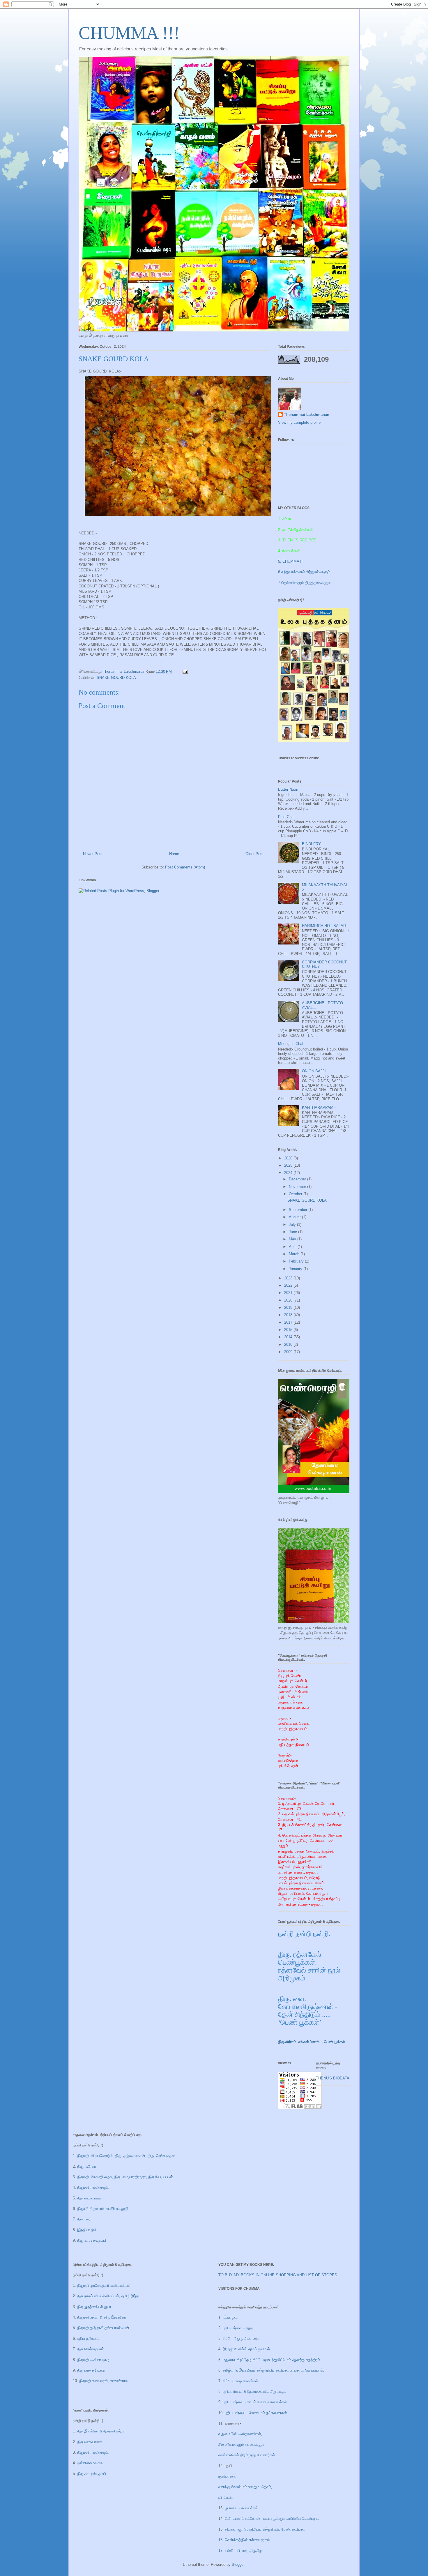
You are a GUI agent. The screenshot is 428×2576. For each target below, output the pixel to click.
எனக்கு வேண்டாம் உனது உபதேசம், (245, 2487)
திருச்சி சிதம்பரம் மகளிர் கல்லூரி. (103, 2209)
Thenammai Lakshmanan (307, 415)
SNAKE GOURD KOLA (116, 678)
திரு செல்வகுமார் (91, 2349)
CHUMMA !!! (129, 33)
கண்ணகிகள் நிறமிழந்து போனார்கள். (247, 2455)
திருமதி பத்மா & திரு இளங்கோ (101, 2317)
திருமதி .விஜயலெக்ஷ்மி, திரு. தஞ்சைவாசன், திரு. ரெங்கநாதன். (127, 2156)
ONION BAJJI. (314, 1071)
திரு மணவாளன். (90, 2198)
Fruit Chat (286, 817)
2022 (289, 1285)
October (296, 1194)
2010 (289, 1345)
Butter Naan (288, 789)
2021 (289, 1293)
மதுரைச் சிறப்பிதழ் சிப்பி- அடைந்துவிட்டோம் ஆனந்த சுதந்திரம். (272, 2360)
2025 (289, 1165)
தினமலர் (83, 2219)
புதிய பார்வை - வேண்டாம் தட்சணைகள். (256, 2413)
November (298, 1187)
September (299, 1210)
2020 (289, 1300)
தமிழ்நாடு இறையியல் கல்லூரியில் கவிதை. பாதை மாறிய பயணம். (273, 2370)
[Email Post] (185, 671)
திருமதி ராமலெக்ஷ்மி (93, 2187)
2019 (289, 1308)
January (296, 1269)
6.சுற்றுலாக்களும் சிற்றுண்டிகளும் (304, 572)
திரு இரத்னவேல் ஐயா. (95, 2307)
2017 (289, 1322)
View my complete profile (299, 422)
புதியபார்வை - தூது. (239, 2328)
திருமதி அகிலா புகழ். (94, 2360)
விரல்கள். (226, 2498)
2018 (289, 1315)
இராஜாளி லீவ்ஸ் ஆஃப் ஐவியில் (246, 2349)
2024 (289, 1173)
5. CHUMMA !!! (291, 561)
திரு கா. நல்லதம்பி (92, 2240)
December (298, 1179)
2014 (289, 1337)
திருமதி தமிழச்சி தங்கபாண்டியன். (104, 2328)
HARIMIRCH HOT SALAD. (324, 926)
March (295, 1254)
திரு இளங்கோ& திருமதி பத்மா (100, 2431)
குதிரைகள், (227, 2476)
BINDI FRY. (312, 844)
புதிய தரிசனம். (89, 2338)
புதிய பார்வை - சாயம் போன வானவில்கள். (256, 2402)
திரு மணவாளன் (90, 2442)
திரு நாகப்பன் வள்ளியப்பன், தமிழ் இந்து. (109, 2296)
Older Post (254, 854)
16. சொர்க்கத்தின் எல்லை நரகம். (245, 2540)
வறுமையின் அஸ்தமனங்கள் (240, 2434)
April (293, 1247)
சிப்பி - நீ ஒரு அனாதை (241, 2338)
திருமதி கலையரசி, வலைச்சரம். (104, 2381)
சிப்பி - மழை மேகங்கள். (241, 2381)
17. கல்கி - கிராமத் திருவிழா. (242, 2551)
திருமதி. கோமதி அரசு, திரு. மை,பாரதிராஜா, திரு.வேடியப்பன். (125, 2177)
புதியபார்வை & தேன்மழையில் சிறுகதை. (254, 2392)
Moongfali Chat (291, 1044)
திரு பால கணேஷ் (91, 2370)
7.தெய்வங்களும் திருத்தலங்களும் (304, 583)
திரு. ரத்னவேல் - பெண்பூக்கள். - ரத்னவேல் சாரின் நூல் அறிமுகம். (309, 1966)
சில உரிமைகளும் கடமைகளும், (242, 2445)
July (293, 1225)
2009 (289, 1352)
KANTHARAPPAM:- (319, 1107)
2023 (289, 1278)
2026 (289, 1158)
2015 (289, 1330)
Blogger (238, 2564)
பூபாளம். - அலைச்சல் (241, 2508)
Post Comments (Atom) (185, 867)
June (293, 1232)
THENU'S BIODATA (333, 2078)
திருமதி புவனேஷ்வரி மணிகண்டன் (103, 2285)
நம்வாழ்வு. (231, 2317)
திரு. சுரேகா (87, 2166)
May (293, 1239)
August (295, 1217)
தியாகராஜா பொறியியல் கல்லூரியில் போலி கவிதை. (265, 2529)
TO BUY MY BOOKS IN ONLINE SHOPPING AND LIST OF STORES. (278, 2275)
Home (174, 854)
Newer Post (93, 854)
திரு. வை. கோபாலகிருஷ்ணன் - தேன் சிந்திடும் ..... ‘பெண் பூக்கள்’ (308, 2011)
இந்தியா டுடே (88, 2230)
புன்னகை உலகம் (90, 2463)
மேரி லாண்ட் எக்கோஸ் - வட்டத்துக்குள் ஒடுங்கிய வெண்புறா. (272, 2518)
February (297, 1261)
